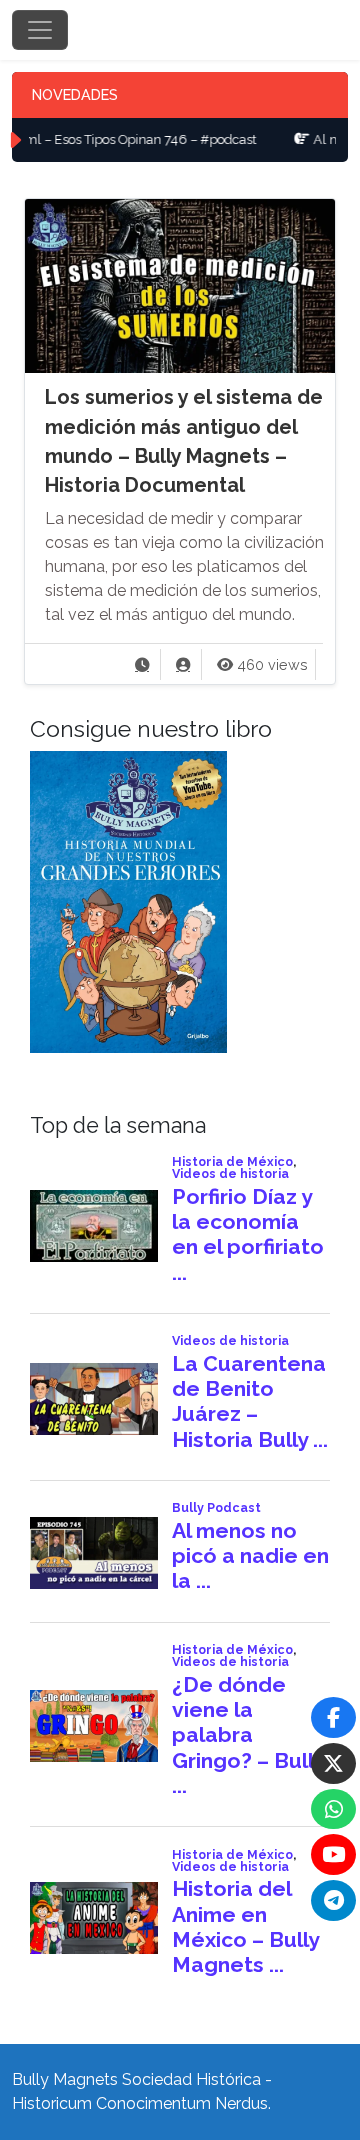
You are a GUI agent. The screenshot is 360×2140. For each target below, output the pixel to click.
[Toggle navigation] (40, 30)
